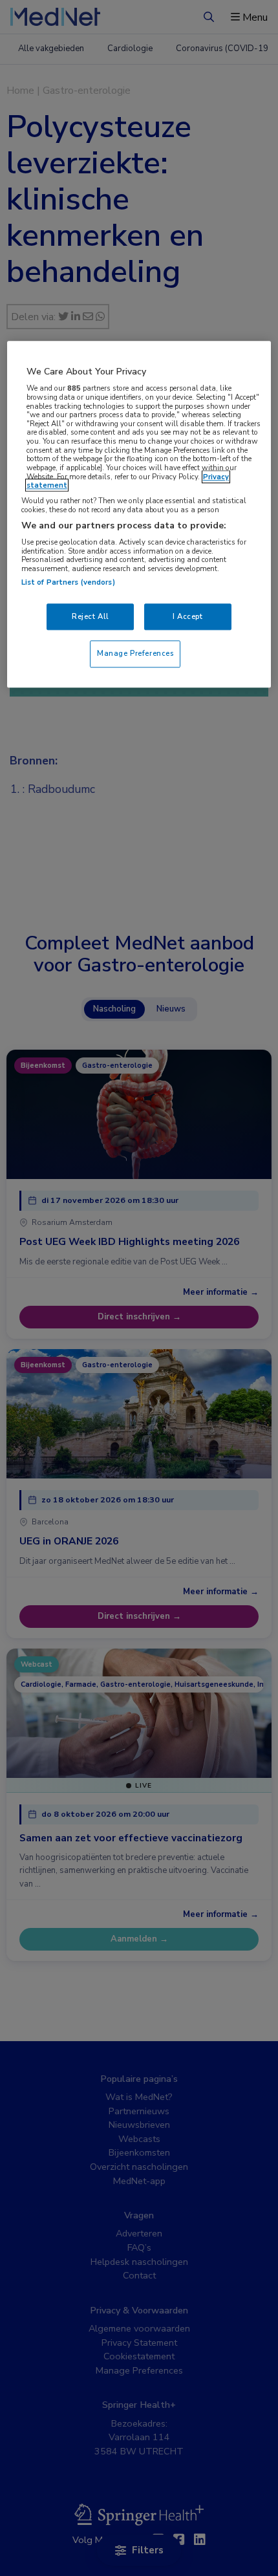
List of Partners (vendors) (68, 582)
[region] (139, 515)
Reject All (91, 616)
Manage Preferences (135, 654)
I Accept (188, 616)
